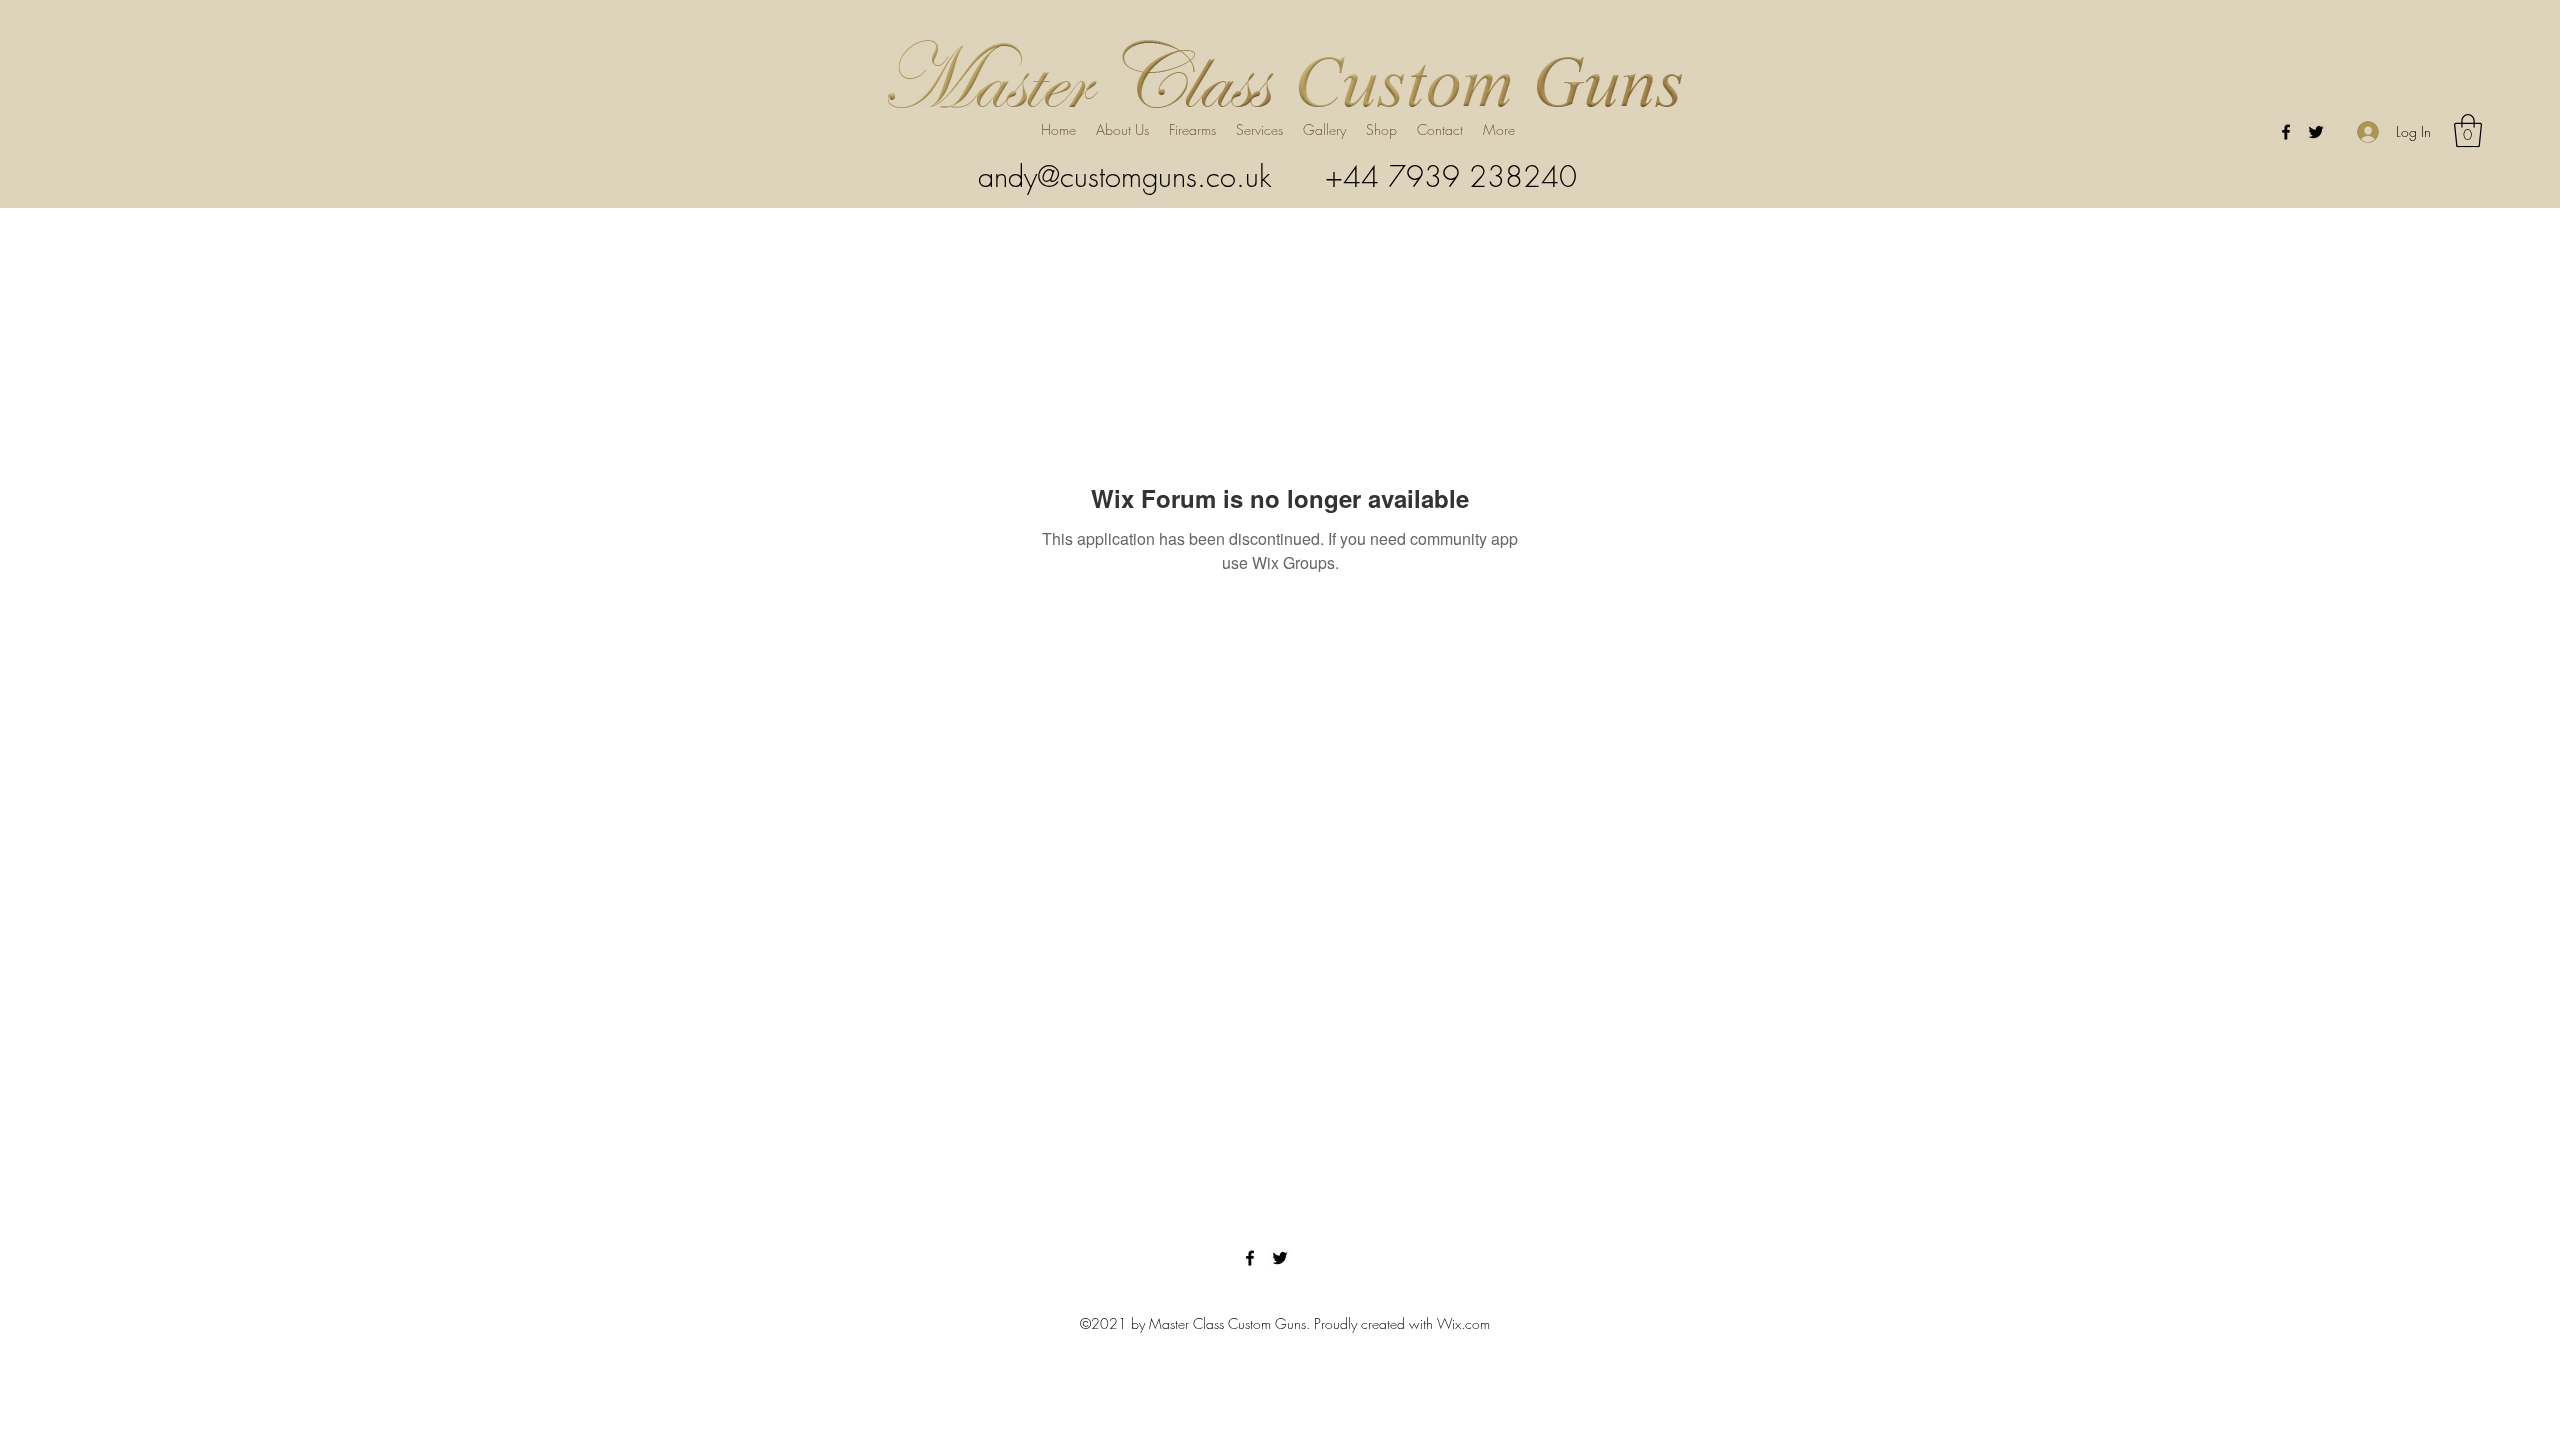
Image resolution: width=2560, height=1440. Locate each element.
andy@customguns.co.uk (1124, 176)
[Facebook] (2286, 132)
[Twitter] (2316, 132)
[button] (1259, 130)
